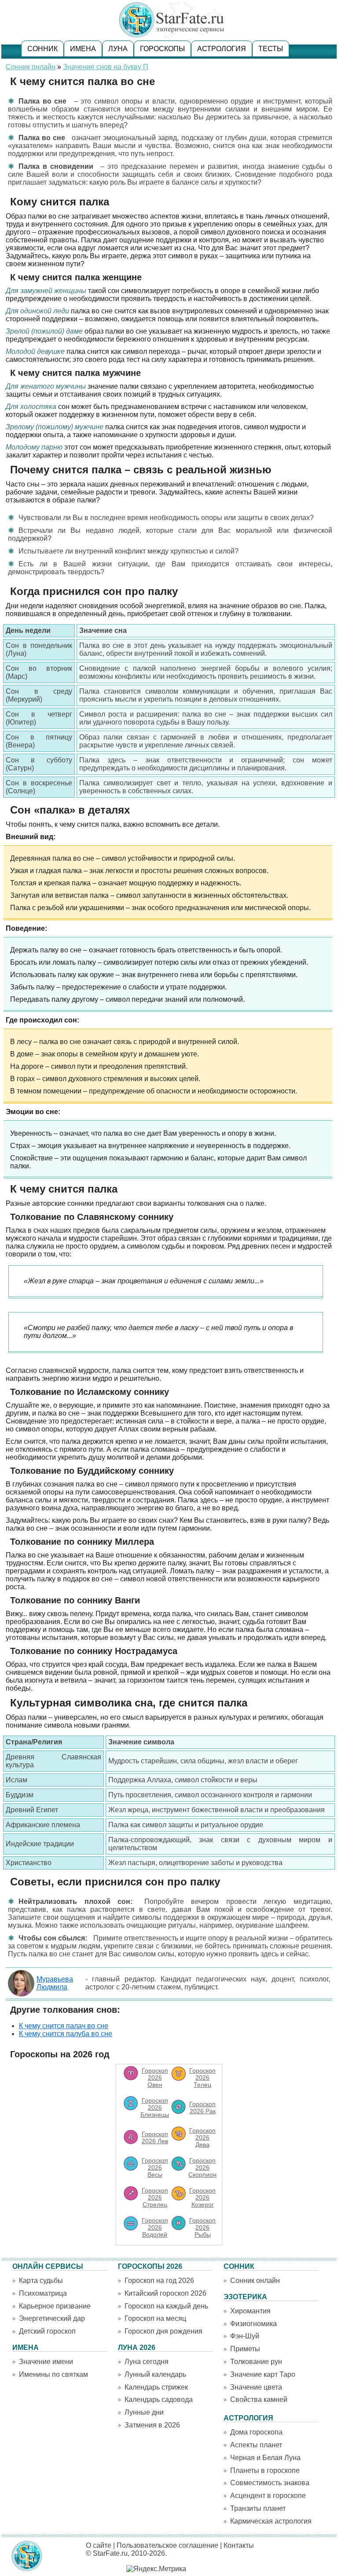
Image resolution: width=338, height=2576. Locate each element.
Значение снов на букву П (106, 67)
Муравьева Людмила (55, 1983)
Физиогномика (253, 2324)
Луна (118, 49)
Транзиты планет (258, 2508)
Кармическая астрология (271, 2521)
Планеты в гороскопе (265, 2470)
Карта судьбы (41, 2280)
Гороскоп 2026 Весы (155, 2167)
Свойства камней (259, 2399)
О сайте (99, 2545)
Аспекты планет (256, 2445)
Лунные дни (144, 2412)
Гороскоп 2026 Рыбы (202, 2227)
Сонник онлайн (31, 67)
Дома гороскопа (256, 2432)
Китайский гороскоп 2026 (165, 2293)
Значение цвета (256, 2387)
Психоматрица (43, 2293)
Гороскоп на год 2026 (159, 2280)
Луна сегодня (147, 2362)
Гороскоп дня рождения (163, 2331)
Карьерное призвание (55, 2306)
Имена (83, 49)
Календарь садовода (159, 2399)
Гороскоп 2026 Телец (202, 2078)
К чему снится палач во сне (64, 2026)
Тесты (271, 49)
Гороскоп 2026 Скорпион (202, 2167)
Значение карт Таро (263, 2374)
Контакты (239, 2545)
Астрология (222, 49)
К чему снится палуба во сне (66, 2034)
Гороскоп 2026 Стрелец (155, 2197)
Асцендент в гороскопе (268, 2496)
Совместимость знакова (270, 2483)
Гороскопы (162, 49)
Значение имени (46, 2362)
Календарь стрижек (156, 2387)
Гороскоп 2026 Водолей (155, 2227)
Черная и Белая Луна (265, 2458)
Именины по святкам (53, 2374)
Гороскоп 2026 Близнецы (155, 2108)
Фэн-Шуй (245, 2336)
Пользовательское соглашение (167, 2545)
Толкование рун (256, 2362)
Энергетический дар (52, 2318)
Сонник (42, 49)
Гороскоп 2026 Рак (202, 2108)
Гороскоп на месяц (155, 2318)
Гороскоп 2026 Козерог (202, 2197)
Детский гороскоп (47, 2331)
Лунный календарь (155, 2374)
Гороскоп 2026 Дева (202, 2137)
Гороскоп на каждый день (166, 2306)
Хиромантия (250, 2311)
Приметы (245, 2349)
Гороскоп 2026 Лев (155, 2137)
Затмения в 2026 (152, 2425)
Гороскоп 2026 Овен (155, 2078)
